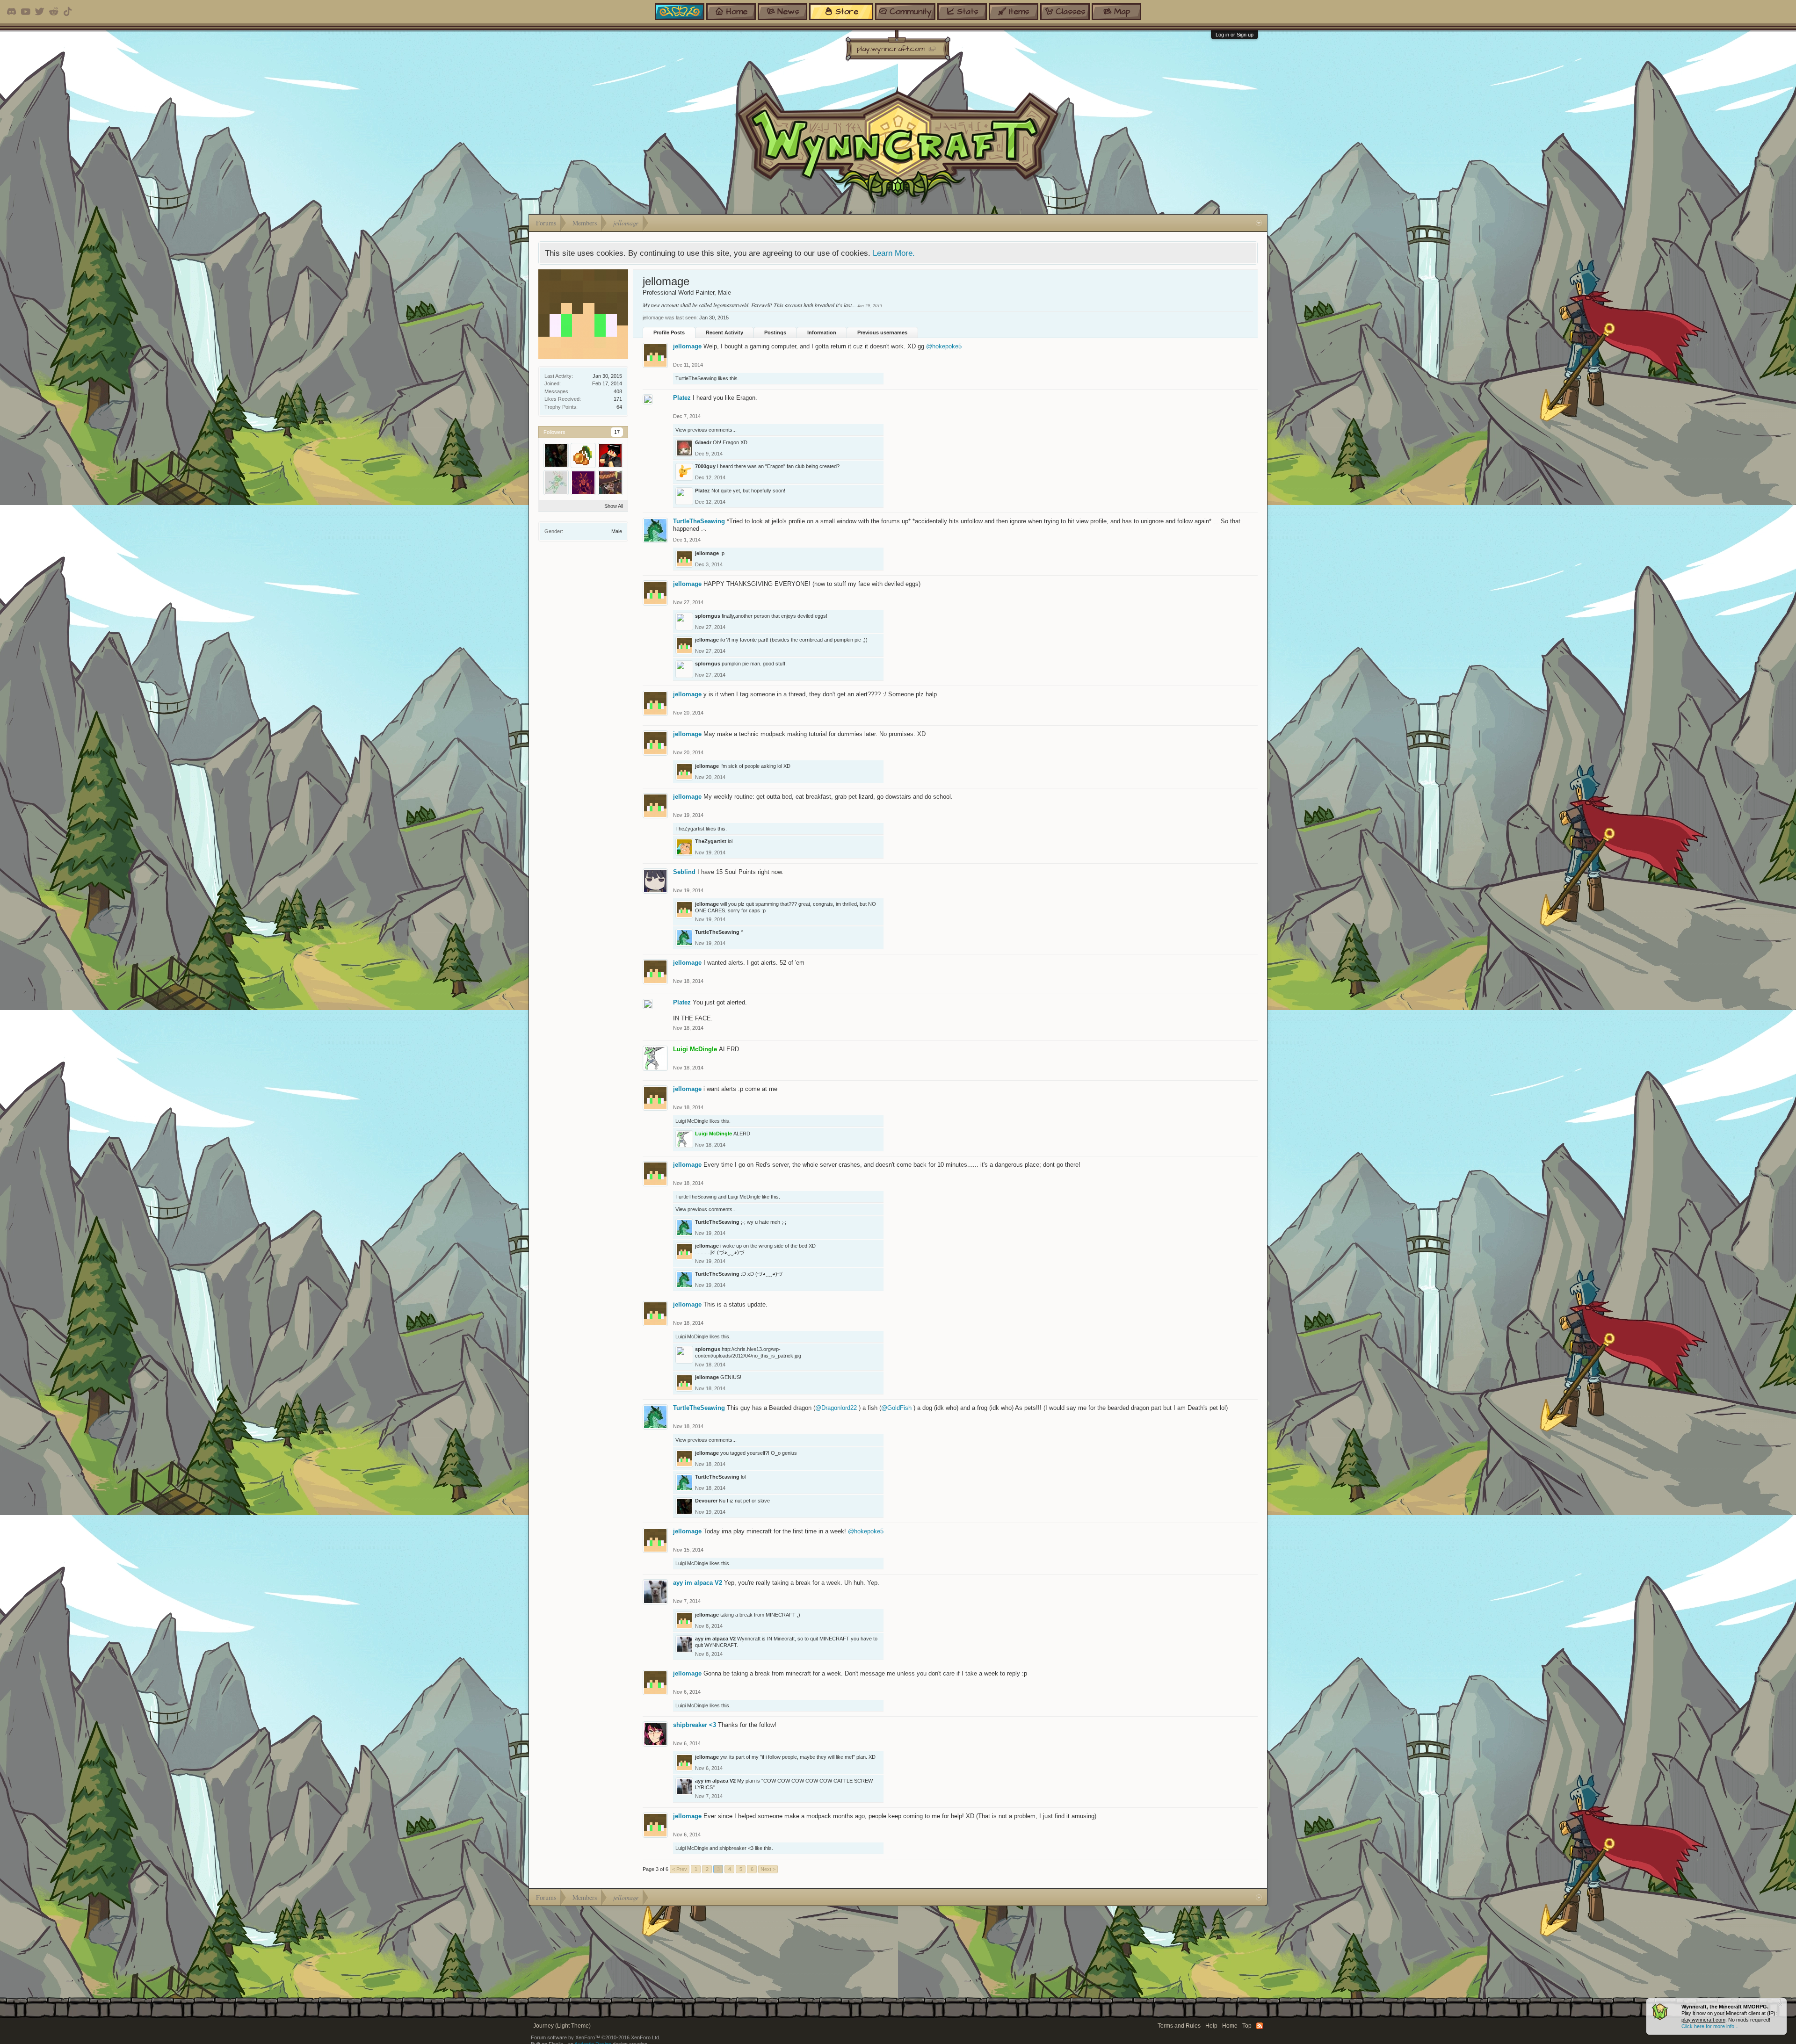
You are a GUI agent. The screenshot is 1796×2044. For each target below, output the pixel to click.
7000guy (705, 466)
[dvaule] (610, 483)
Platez (682, 398)
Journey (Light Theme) (562, 2026)
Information (822, 332)
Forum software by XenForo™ (596, 2037)
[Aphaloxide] (583, 455)
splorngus (708, 616)
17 (617, 432)
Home (1230, 2026)
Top (1247, 2026)
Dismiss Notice (1780, 2004)
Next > (768, 1869)
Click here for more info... (1710, 2026)
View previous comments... (706, 430)
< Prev (680, 1869)
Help (1211, 2026)
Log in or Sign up (1235, 35)
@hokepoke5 (944, 346)
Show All (614, 506)
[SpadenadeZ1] (583, 483)
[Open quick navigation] (1259, 223)
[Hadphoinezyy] (556, 483)
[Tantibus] (610, 455)
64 (619, 407)
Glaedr (703, 442)
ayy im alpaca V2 (698, 1583)
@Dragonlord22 (836, 1408)
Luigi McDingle (692, 1121)
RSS (1260, 2026)
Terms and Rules (1179, 2026)
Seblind (684, 872)
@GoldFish (896, 1408)
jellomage (687, 346)
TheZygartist (690, 829)
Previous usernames (882, 332)
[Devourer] (556, 455)
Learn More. (894, 253)
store (847, 11)
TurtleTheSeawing (696, 378)
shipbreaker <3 (695, 1725)
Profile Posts (669, 332)
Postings (775, 332)
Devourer (706, 1501)
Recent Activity (724, 332)
